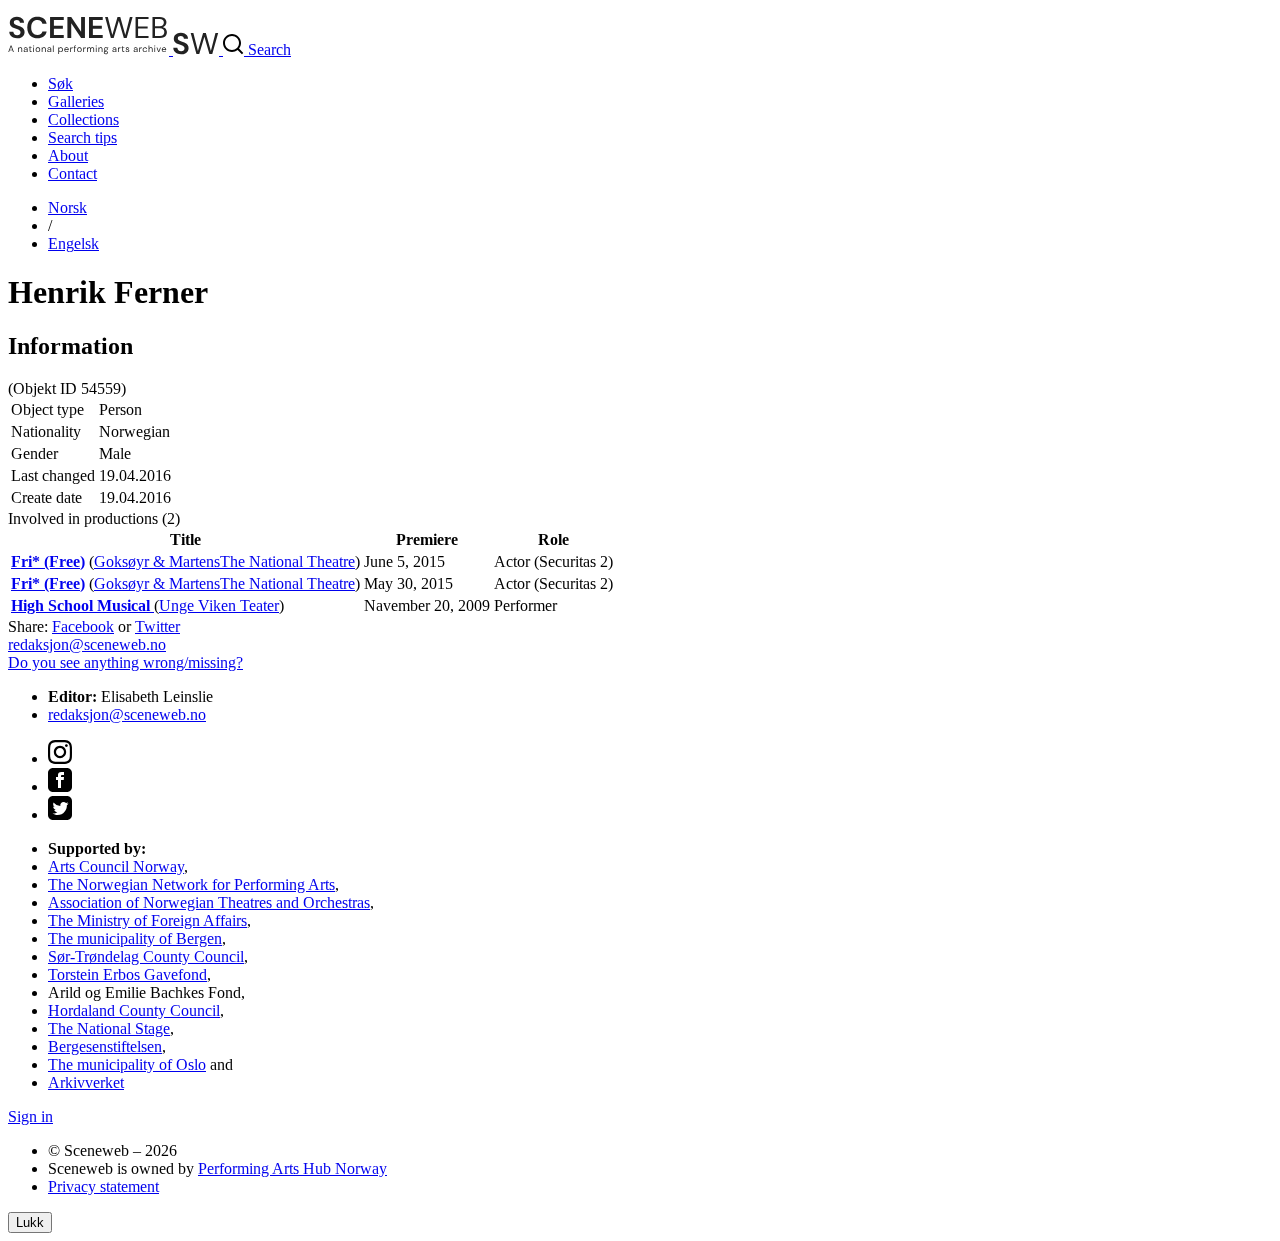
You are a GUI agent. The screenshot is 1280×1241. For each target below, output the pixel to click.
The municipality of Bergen (135, 938)
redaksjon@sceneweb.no (87, 644)
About (68, 155)
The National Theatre (287, 561)
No (67, 207)
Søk (60, 83)
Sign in (30, 1116)
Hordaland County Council (134, 1010)
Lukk (30, 1222)
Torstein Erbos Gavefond (127, 974)
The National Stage (109, 1028)
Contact (72, 173)
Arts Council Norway (116, 866)
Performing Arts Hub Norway (292, 1168)
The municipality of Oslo (127, 1064)
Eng (73, 243)
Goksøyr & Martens (157, 561)
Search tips (82, 137)
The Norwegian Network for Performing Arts (191, 884)
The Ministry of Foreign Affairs (147, 920)
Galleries (76, 101)
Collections (83, 119)
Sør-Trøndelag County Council (146, 956)
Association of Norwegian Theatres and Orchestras (209, 902)
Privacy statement (103, 1186)
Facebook (83, 626)
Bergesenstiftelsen (105, 1046)
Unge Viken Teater (219, 605)
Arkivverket (86, 1082)
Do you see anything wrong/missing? (125, 662)
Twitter (157, 626)
